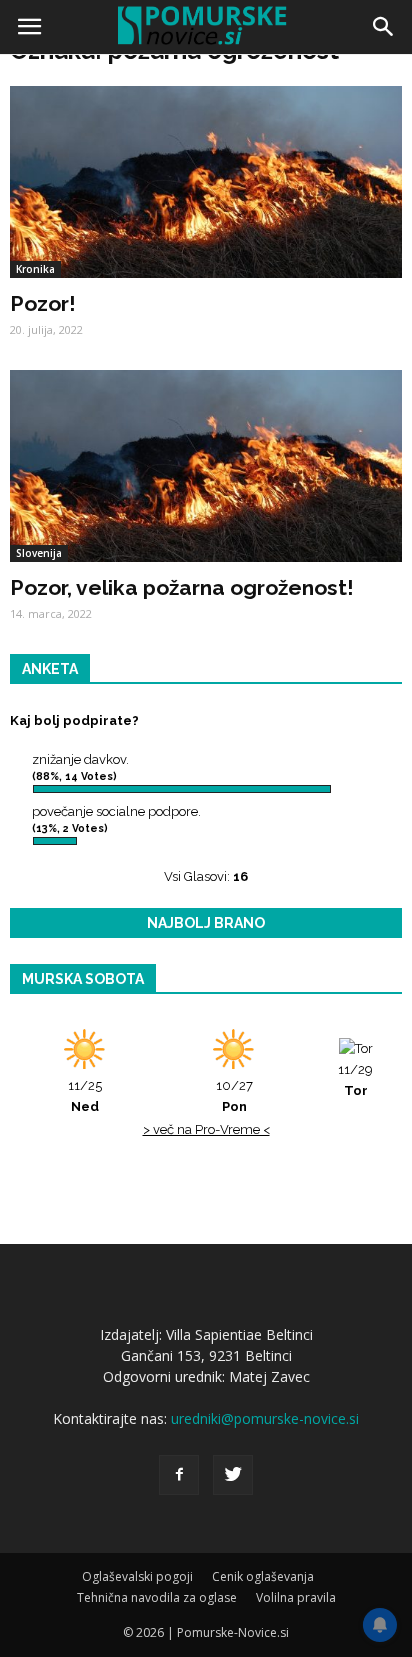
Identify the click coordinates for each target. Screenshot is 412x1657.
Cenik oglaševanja (263, 1576)
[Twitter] (233, 1475)
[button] (384, 27)
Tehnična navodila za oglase (157, 1597)
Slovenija (39, 553)
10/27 (234, 1096)
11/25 (85, 1096)
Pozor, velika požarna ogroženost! (182, 587)
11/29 (355, 1080)
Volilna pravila (296, 1597)
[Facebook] (179, 1475)
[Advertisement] (206, 276)
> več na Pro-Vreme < (206, 1129)
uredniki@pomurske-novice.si (265, 1418)
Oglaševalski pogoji (137, 1576)
